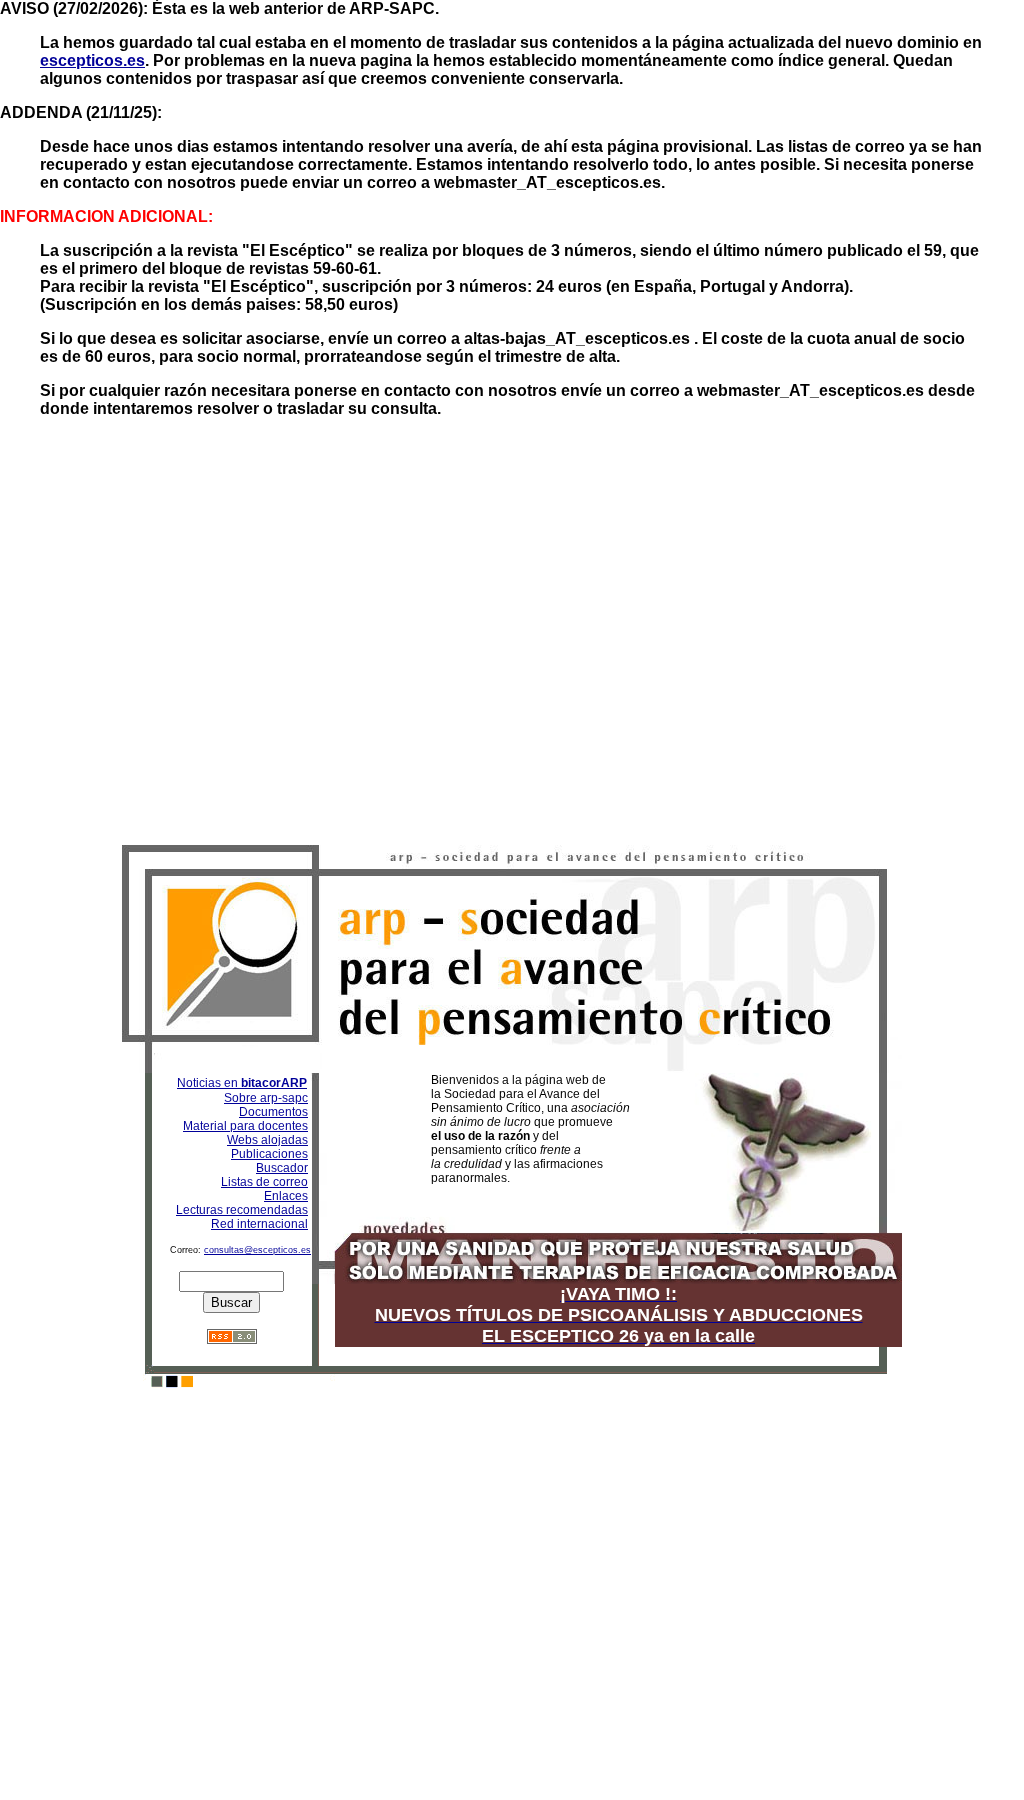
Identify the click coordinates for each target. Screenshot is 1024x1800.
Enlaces (286, 1196)
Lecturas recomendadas (242, 1210)
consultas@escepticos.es (257, 1250)
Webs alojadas (267, 1140)
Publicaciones (269, 1154)
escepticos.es (92, 60)
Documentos (273, 1112)
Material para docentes (245, 1126)
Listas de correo (264, 1182)
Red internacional (259, 1224)
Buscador (282, 1168)
